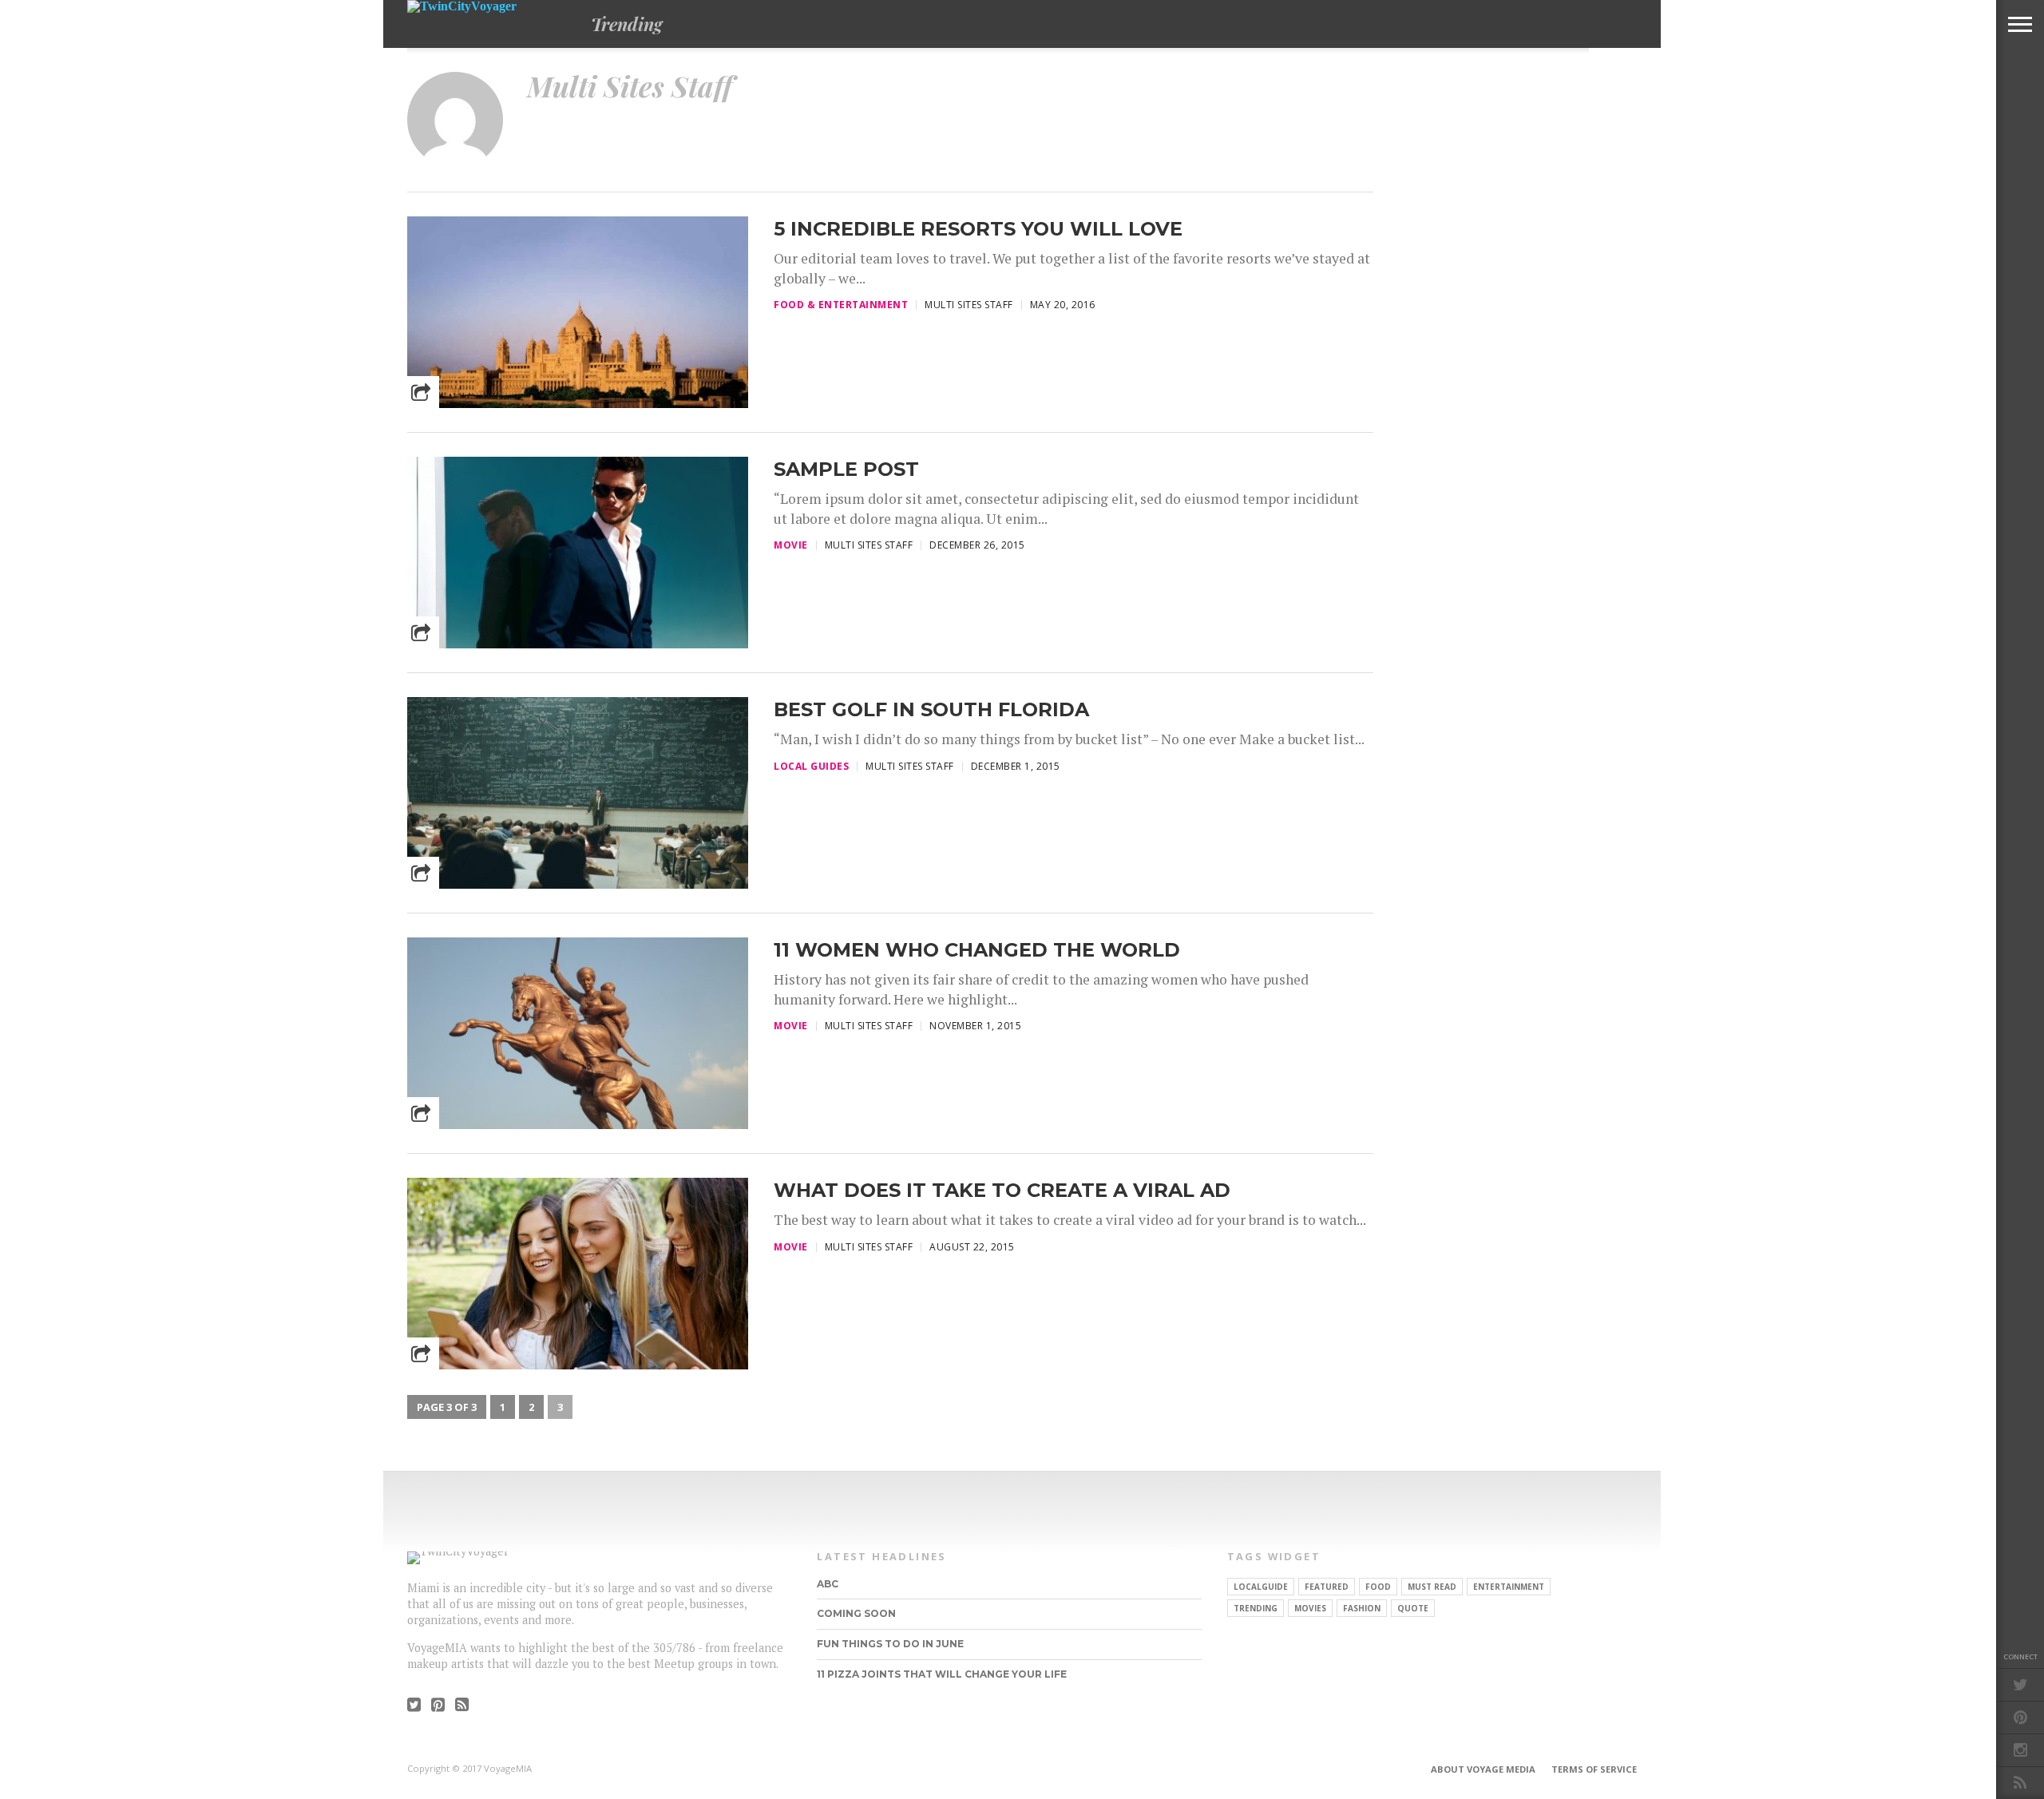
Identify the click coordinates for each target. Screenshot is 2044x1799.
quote (1413, 1608)
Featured (1327, 1587)
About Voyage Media (1483, 1769)
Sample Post (846, 469)
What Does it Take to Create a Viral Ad (1002, 1190)
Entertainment (1509, 1587)
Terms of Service (1594, 1769)
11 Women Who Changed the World (977, 950)
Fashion (1362, 1608)
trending (1256, 1608)
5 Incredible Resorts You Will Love (978, 229)
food (1378, 1587)
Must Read (1432, 1587)
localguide (1261, 1587)
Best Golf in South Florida (931, 709)
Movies (1310, 1608)
